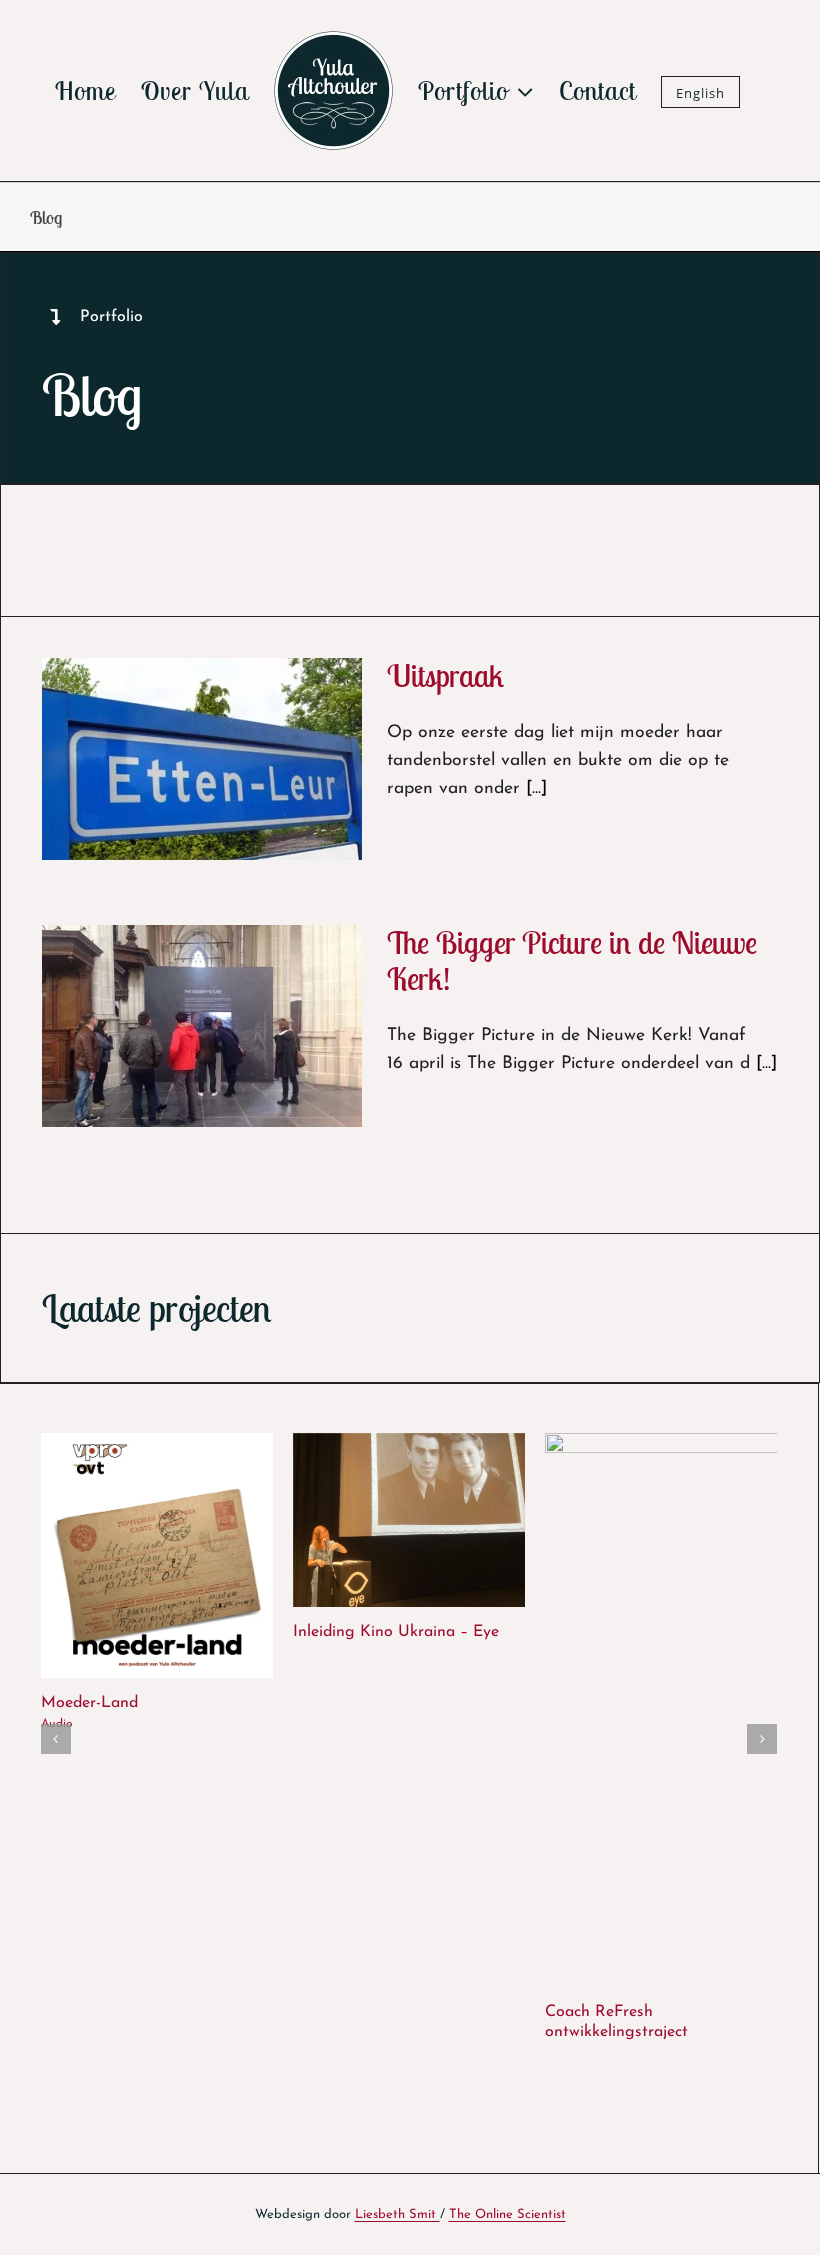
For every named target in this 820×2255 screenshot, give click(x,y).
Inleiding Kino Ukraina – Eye (396, 1632)
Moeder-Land (89, 1703)
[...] (536, 788)
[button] (56, 1739)
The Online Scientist (507, 2214)
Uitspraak (445, 675)
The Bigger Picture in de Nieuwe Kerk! (572, 960)
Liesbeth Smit (397, 2214)
